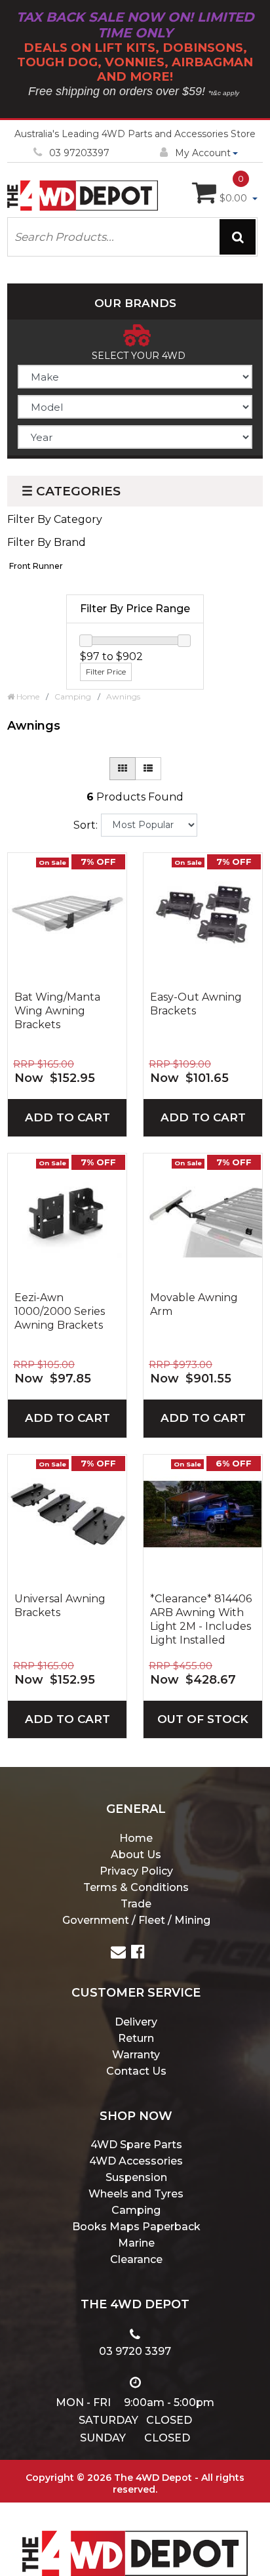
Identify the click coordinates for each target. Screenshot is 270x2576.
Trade (136, 1904)
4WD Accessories (136, 2161)
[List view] (148, 769)
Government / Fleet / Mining (136, 1920)
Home (136, 1838)
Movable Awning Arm (194, 1304)
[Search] (238, 237)
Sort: (86, 825)
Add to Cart (67, 1117)
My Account (203, 153)
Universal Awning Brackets (60, 1606)
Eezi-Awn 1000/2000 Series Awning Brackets (60, 1311)
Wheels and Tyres (136, 2194)
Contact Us (136, 2071)
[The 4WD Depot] (135, 2536)
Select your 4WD (139, 356)
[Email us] (118, 1954)
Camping (136, 2210)
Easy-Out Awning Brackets (196, 1004)
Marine (136, 2243)
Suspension (136, 2177)
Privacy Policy (136, 1871)
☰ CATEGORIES (71, 491)
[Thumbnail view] (123, 769)
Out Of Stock (203, 1719)
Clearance (136, 2259)
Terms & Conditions (136, 1887)
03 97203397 (79, 153)
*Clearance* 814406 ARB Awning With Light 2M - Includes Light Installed (201, 1619)
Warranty (136, 2055)
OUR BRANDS (135, 303)
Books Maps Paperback (136, 2227)
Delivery (136, 2022)
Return (136, 2038)
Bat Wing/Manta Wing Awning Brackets (57, 1011)
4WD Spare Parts (136, 2145)
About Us (136, 1855)
